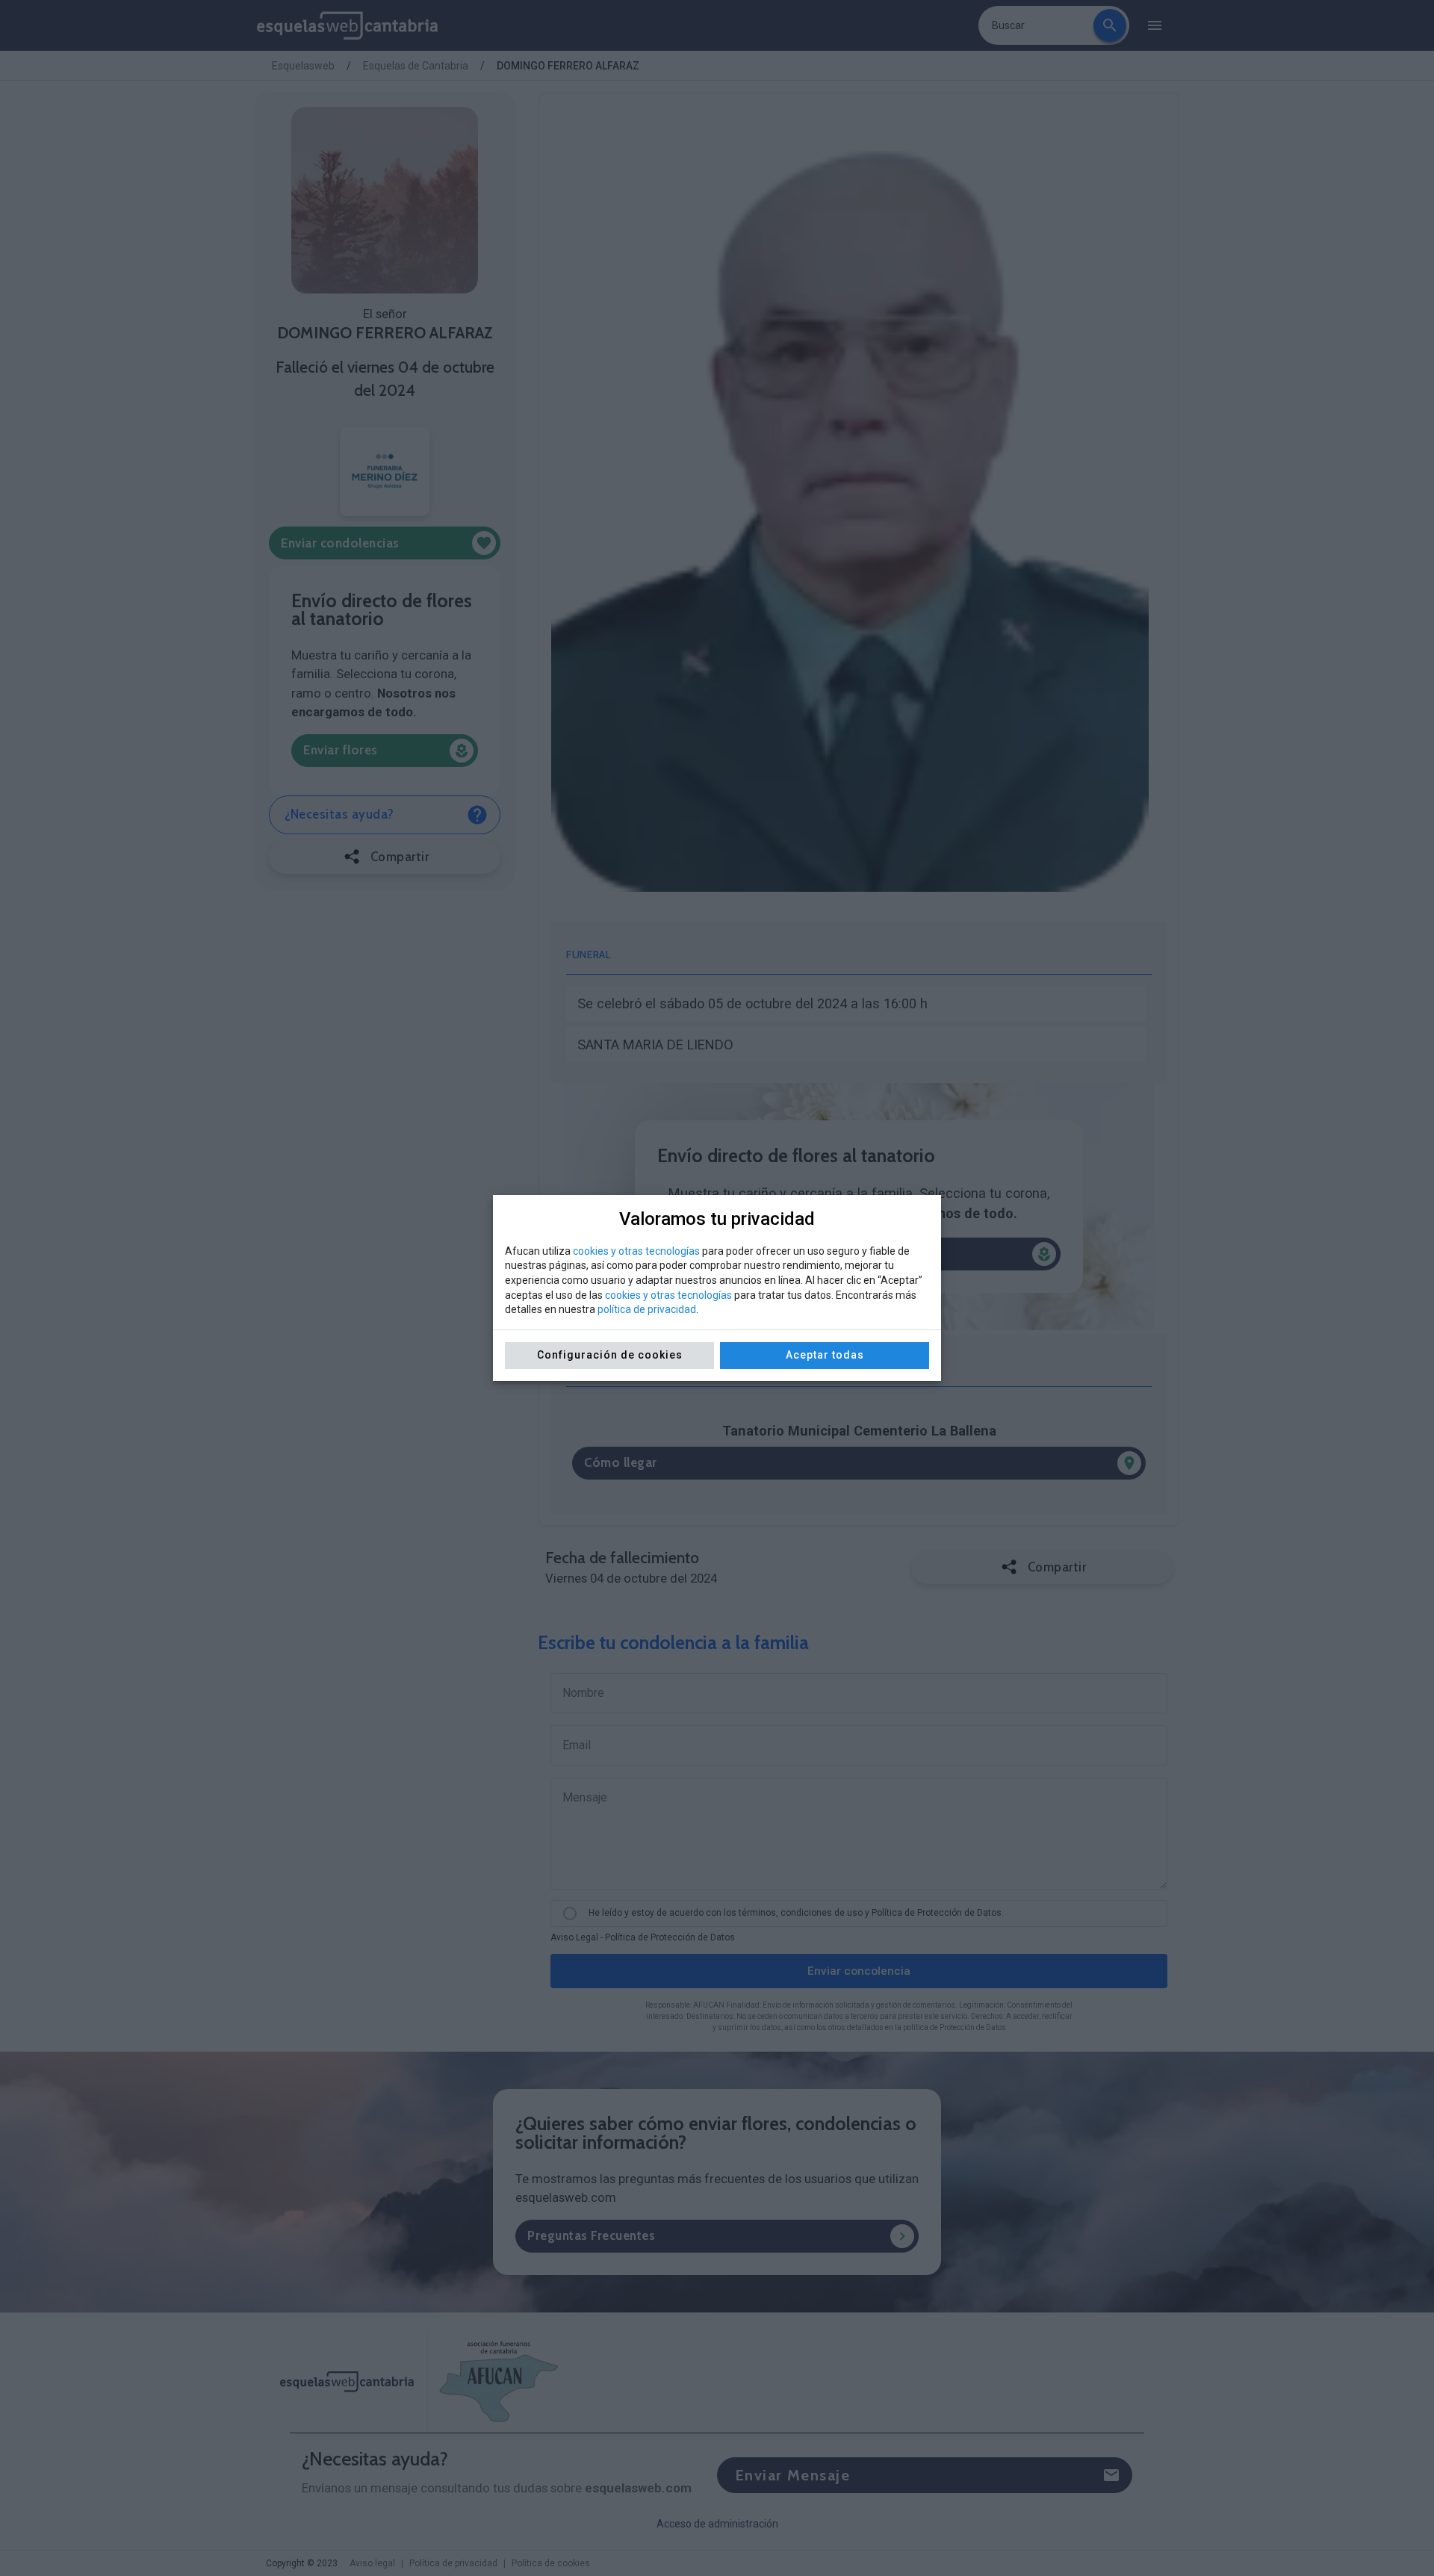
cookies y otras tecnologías (636, 1251)
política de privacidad (647, 1309)
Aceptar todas (825, 1355)
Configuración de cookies (610, 1355)
